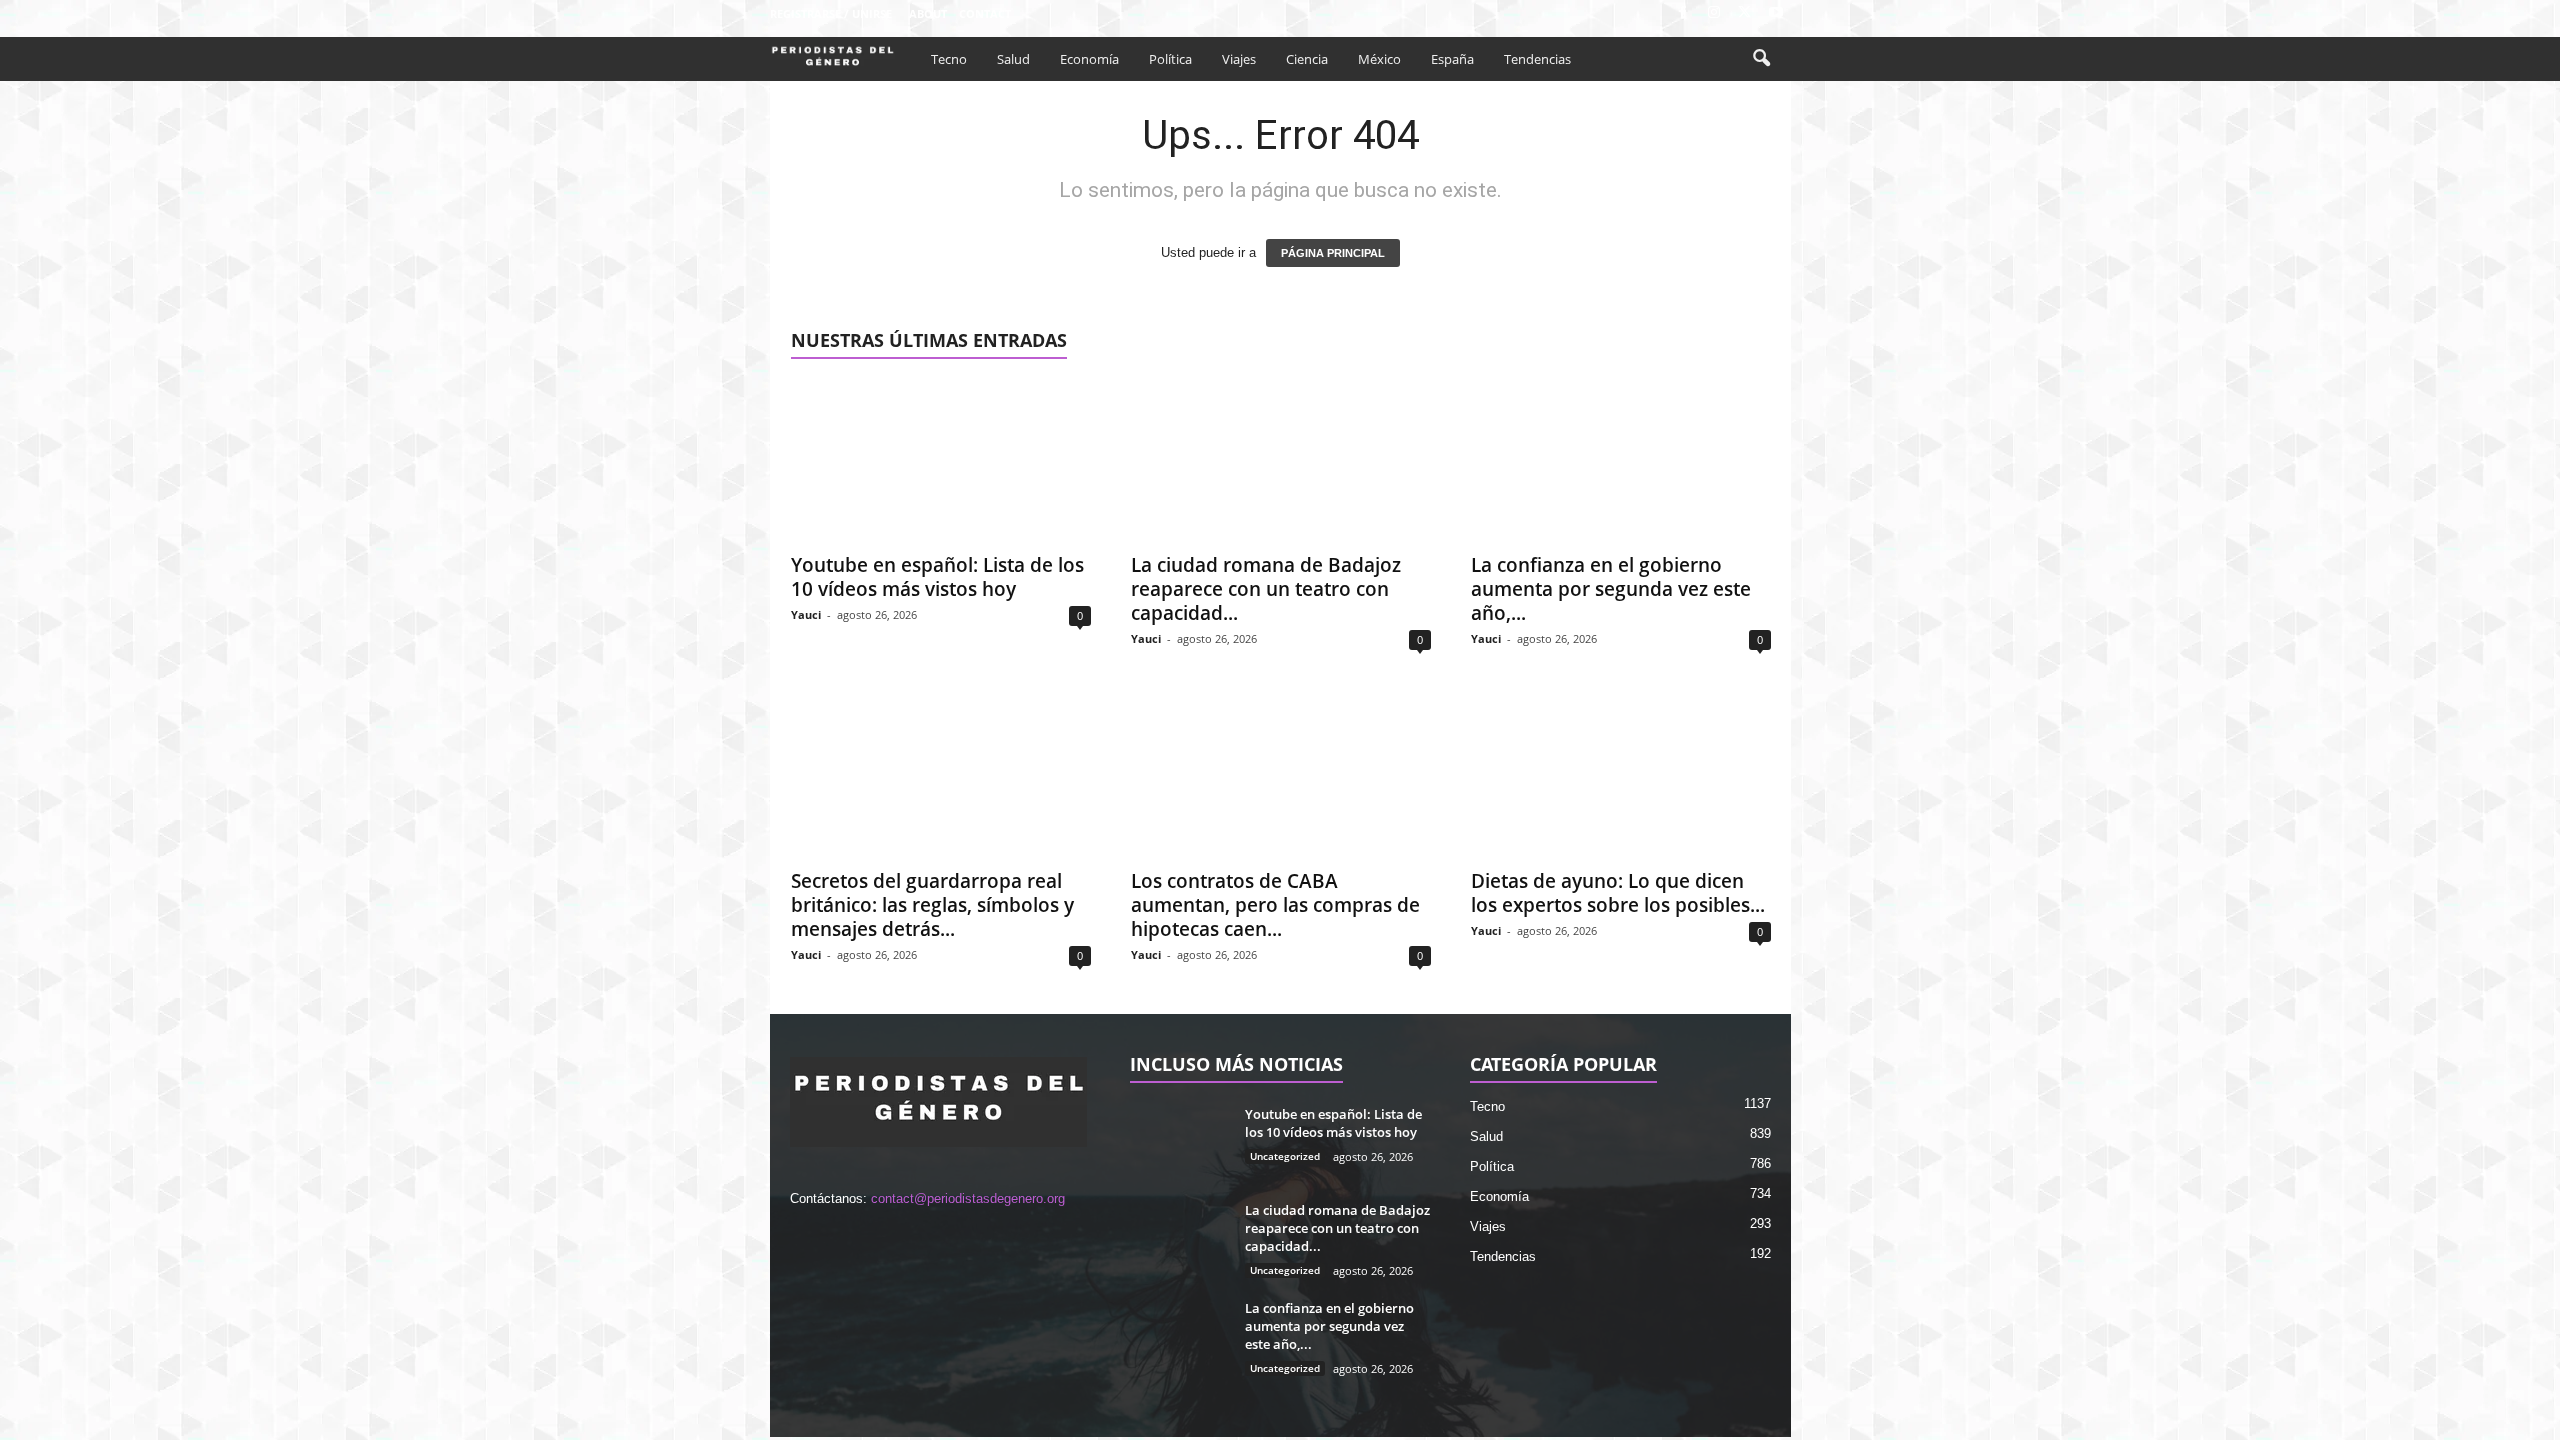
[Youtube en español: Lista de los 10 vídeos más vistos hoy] (941, 461)
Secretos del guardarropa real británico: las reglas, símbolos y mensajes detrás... (932, 905)
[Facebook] (1683, 13)
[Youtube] (1776, 13)
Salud (1013, 59)
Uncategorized (1285, 1156)
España (1452, 59)
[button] (1761, 59)
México (1379, 59)
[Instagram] (1714, 13)
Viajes (1239, 59)
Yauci (806, 614)
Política (1170, 59)
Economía (1089, 59)
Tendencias (1537, 59)
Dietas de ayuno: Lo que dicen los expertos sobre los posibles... (1618, 893)
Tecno (949, 59)
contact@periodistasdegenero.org (968, 1198)
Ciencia (1307, 59)
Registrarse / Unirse (831, 13)
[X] (1745, 13)
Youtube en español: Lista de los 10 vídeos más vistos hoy (937, 577)
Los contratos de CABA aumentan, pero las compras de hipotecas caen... (1275, 905)
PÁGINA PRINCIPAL (1333, 253)
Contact (985, 13)
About (928, 13)
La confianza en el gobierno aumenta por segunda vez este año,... (1611, 589)
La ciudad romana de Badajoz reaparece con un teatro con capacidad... (1266, 589)
